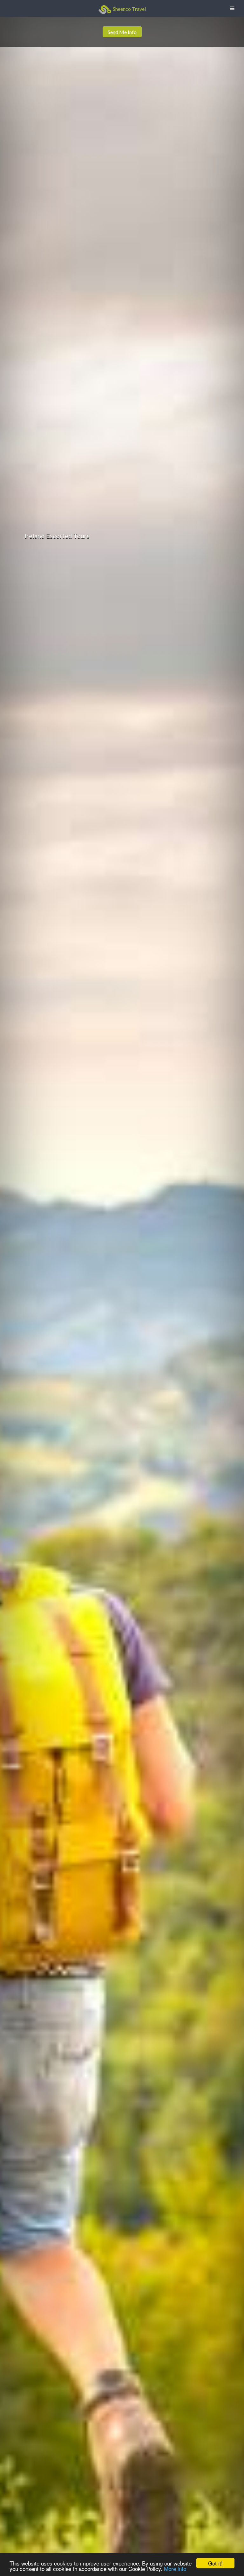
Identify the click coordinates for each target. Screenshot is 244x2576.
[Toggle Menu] (232, 8)
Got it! (215, 2563)
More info (175, 2569)
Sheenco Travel (129, 9)
